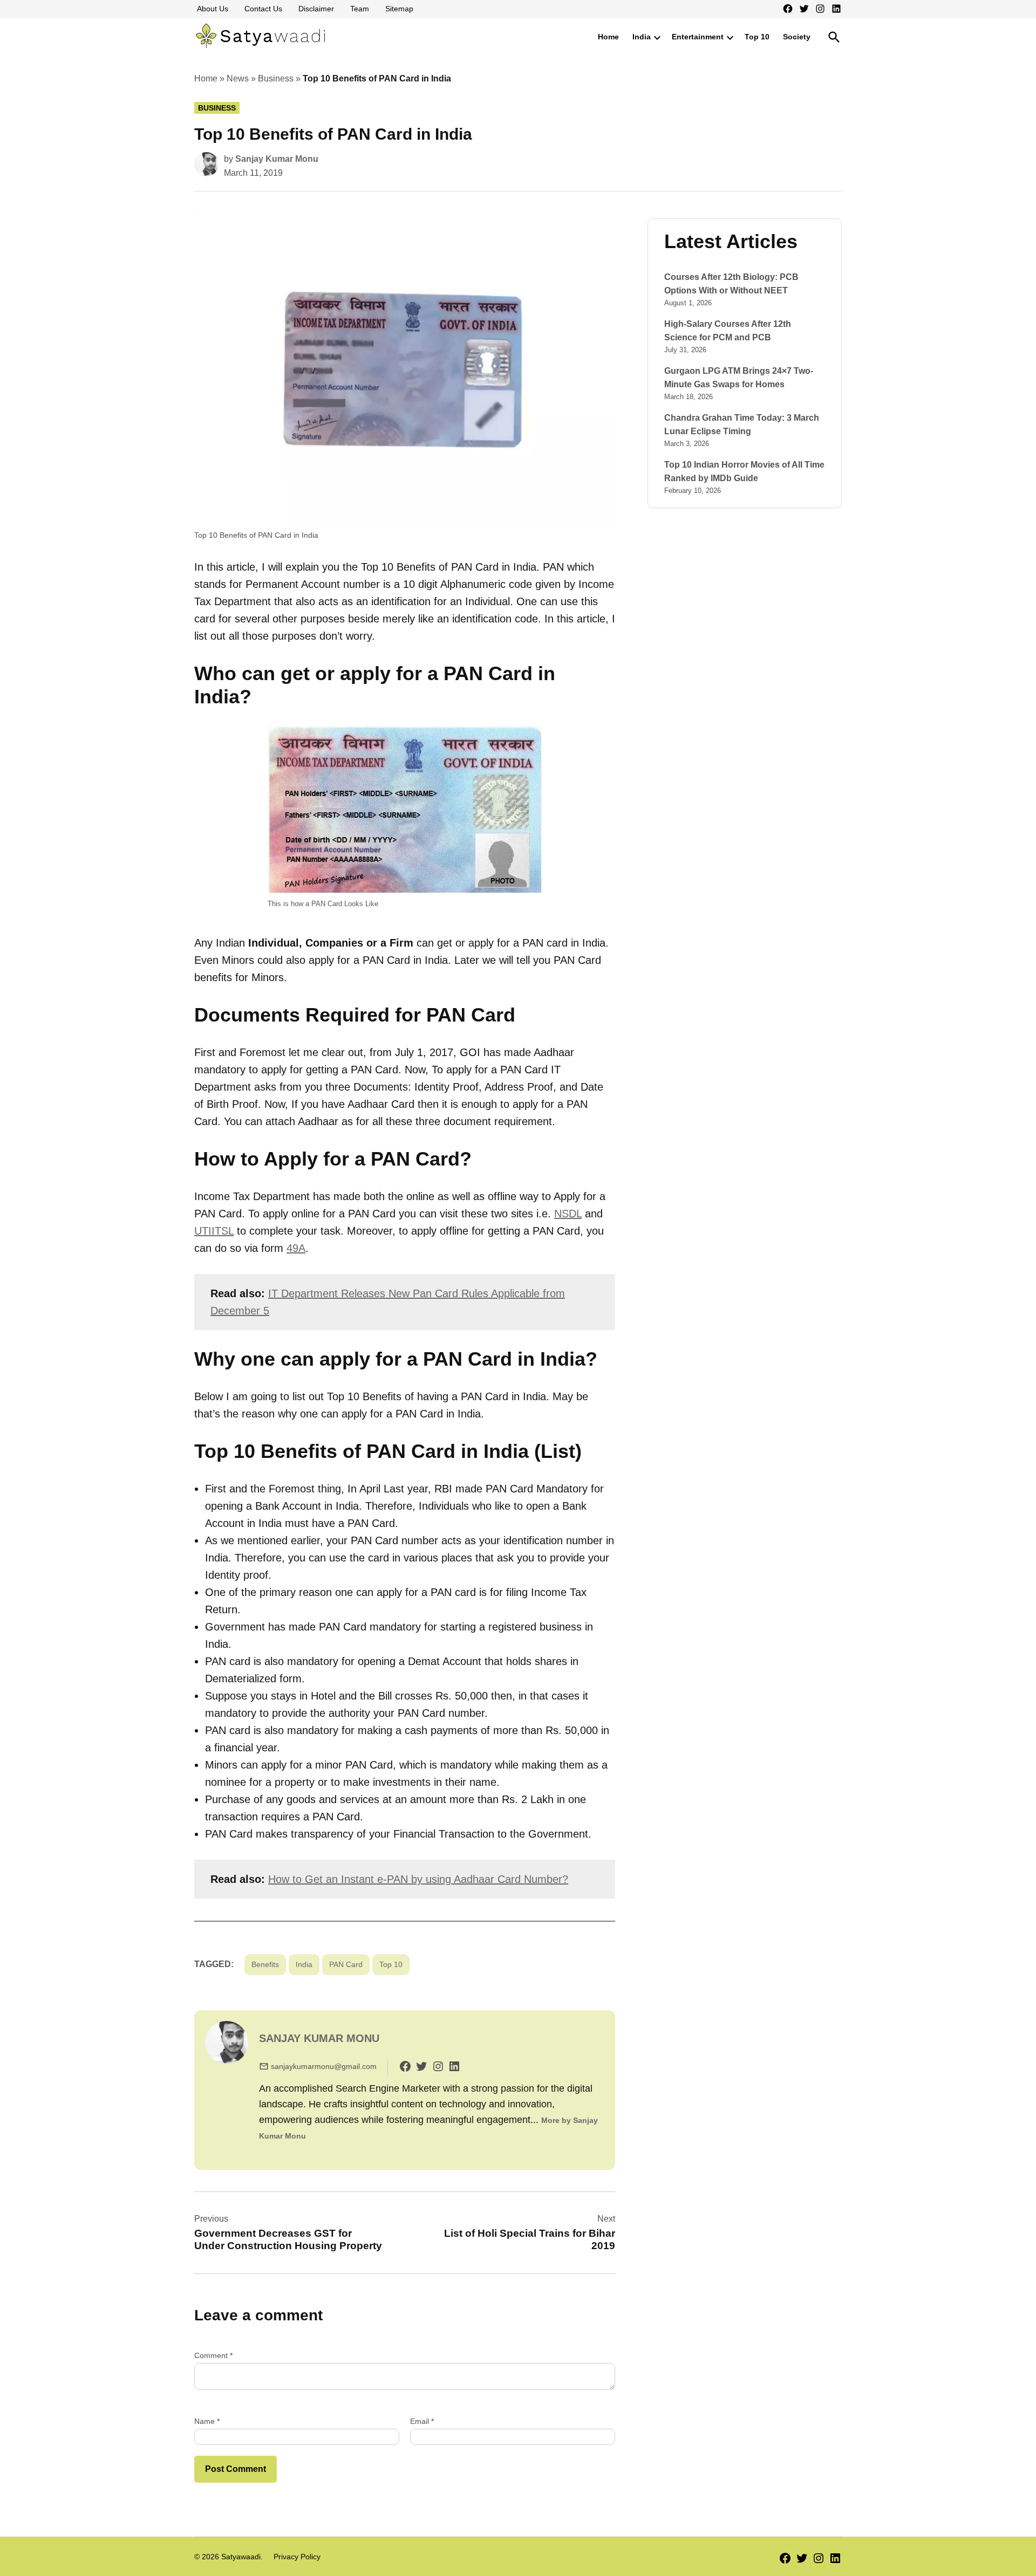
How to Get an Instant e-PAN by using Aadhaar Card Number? (418, 1879)
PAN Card (346, 1964)
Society (797, 37)
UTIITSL (214, 1231)
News (238, 78)
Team (360, 9)
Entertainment (698, 37)
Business (276, 78)
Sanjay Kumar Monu (277, 159)
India (642, 37)
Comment (213, 2355)
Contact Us (263, 9)
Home (608, 37)
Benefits (265, 1964)
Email (422, 2421)
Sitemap (399, 9)
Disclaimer (316, 9)
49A (296, 1248)
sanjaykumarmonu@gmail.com (324, 2066)
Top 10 (757, 37)
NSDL (568, 1214)
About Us (213, 9)
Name (207, 2421)
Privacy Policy (297, 2557)
